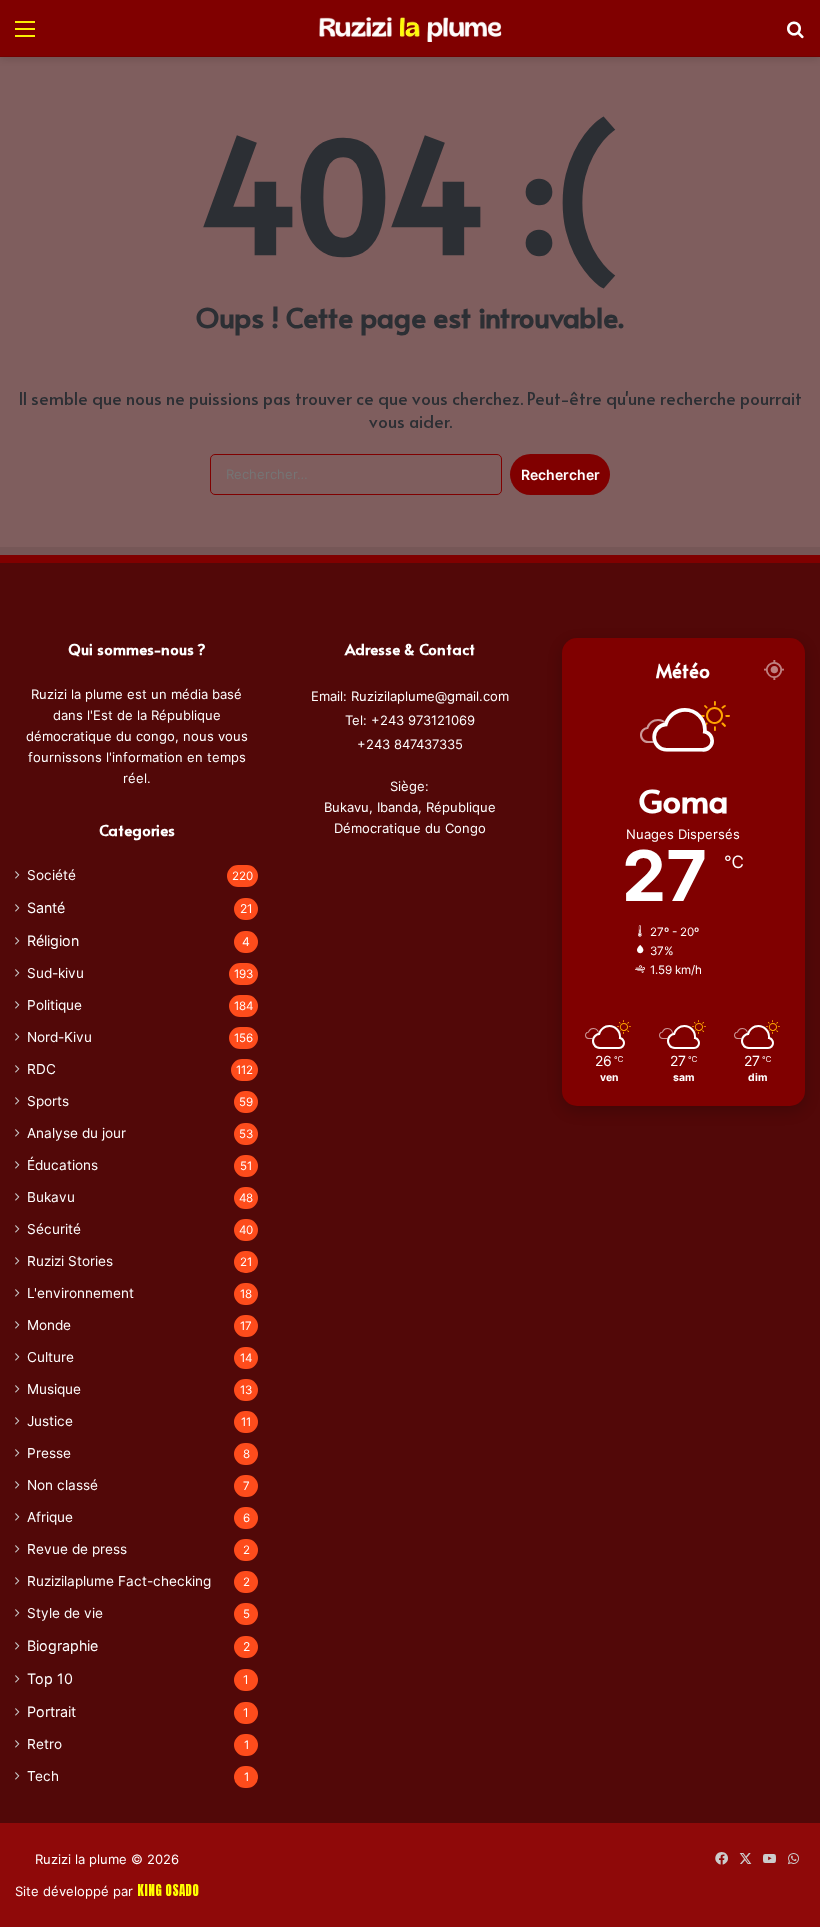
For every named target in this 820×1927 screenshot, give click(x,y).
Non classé (62, 1485)
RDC (41, 1069)
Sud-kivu (55, 973)
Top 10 (50, 1678)
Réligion (53, 940)
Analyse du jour (76, 1133)
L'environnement (80, 1293)
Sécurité (54, 1229)
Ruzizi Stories (70, 1261)
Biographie (62, 1645)
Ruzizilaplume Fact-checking (119, 1581)
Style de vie (65, 1613)
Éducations (62, 1165)
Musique (54, 1389)
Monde (49, 1325)
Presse (49, 1453)
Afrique (50, 1517)
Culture (50, 1357)
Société (51, 875)
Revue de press (77, 1549)
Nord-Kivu (59, 1037)
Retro (44, 1744)
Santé (46, 907)
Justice (50, 1421)
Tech (43, 1776)
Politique (54, 1005)
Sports (48, 1101)
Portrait (51, 1711)
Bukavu (51, 1197)
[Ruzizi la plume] (410, 28)
